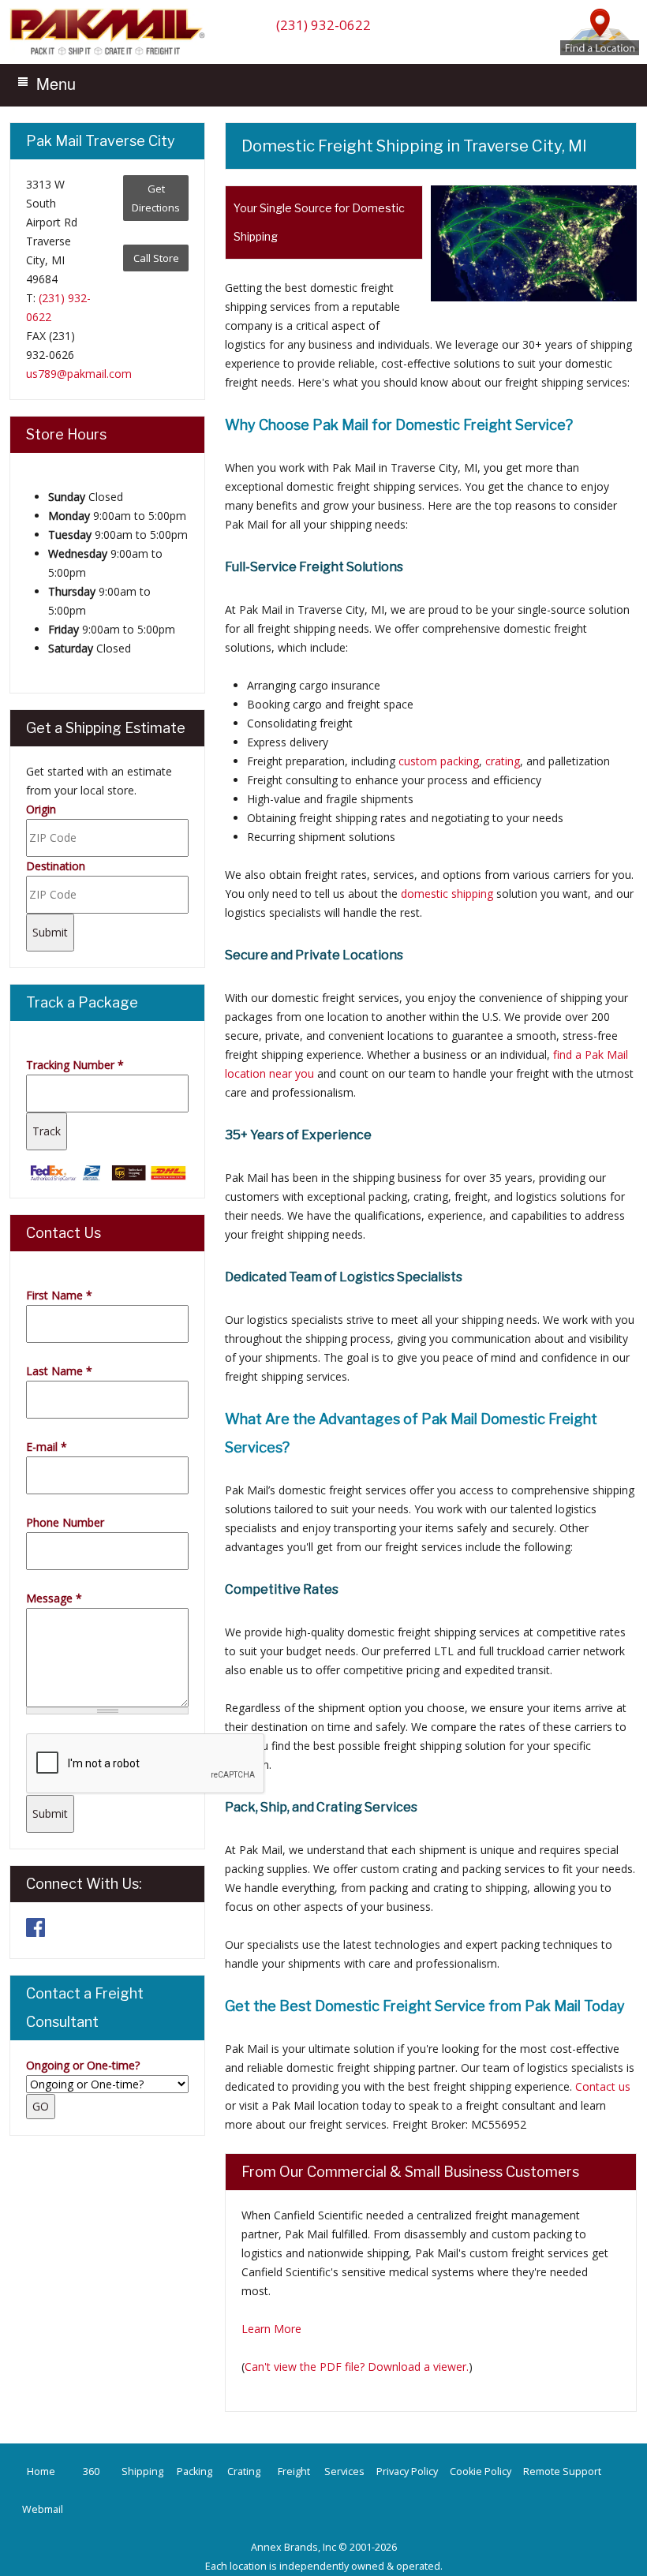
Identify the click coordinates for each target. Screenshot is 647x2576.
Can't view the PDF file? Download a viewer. (357, 2367)
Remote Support (562, 2471)
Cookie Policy (481, 2471)
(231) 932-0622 (323, 25)
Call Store (156, 258)
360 (91, 2471)
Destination (56, 866)
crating (503, 761)
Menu (56, 83)
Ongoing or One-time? (83, 2065)
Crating (244, 2471)
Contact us (603, 2086)
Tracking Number (75, 1065)
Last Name (59, 1371)
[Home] (111, 54)
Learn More (271, 2329)
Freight (294, 2471)
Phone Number (65, 1522)
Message (54, 1598)
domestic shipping (447, 894)
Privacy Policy (407, 2471)
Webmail (43, 2509)
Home (41, 2471)
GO (41, 2106)
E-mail (47, 1447)
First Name (59, 1295)
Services (344, 2471)
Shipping (142, 2471)
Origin (41, 809)
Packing (194, 2471)
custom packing (439, 761)
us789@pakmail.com (79, 374)
